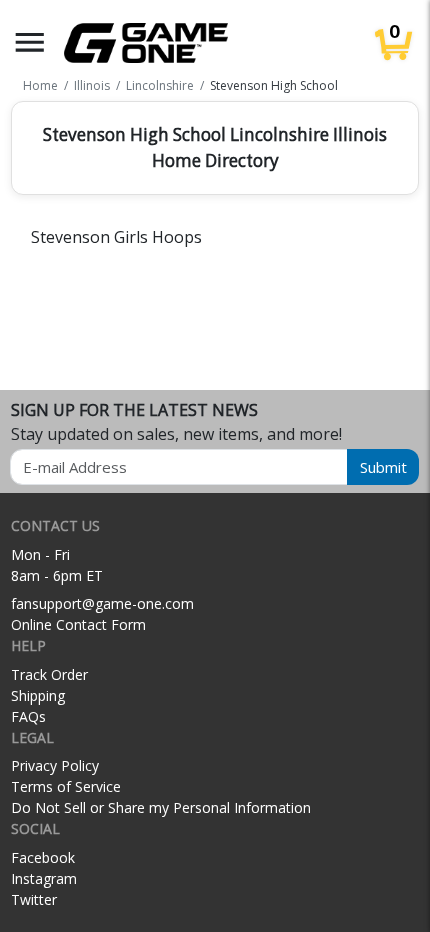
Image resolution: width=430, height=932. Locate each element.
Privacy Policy (55, 765)
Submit (383, 467)
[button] (30, 42)
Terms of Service (66, 786)
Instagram (44, 878)
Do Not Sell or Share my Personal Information (161, 807)
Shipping (38, 695)
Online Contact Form (78, 624)
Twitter (34, 899)
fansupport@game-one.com (102, 603)
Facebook (43, 857)
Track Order (49, 674)
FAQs (28, 716)
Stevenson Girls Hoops (116, 237)
